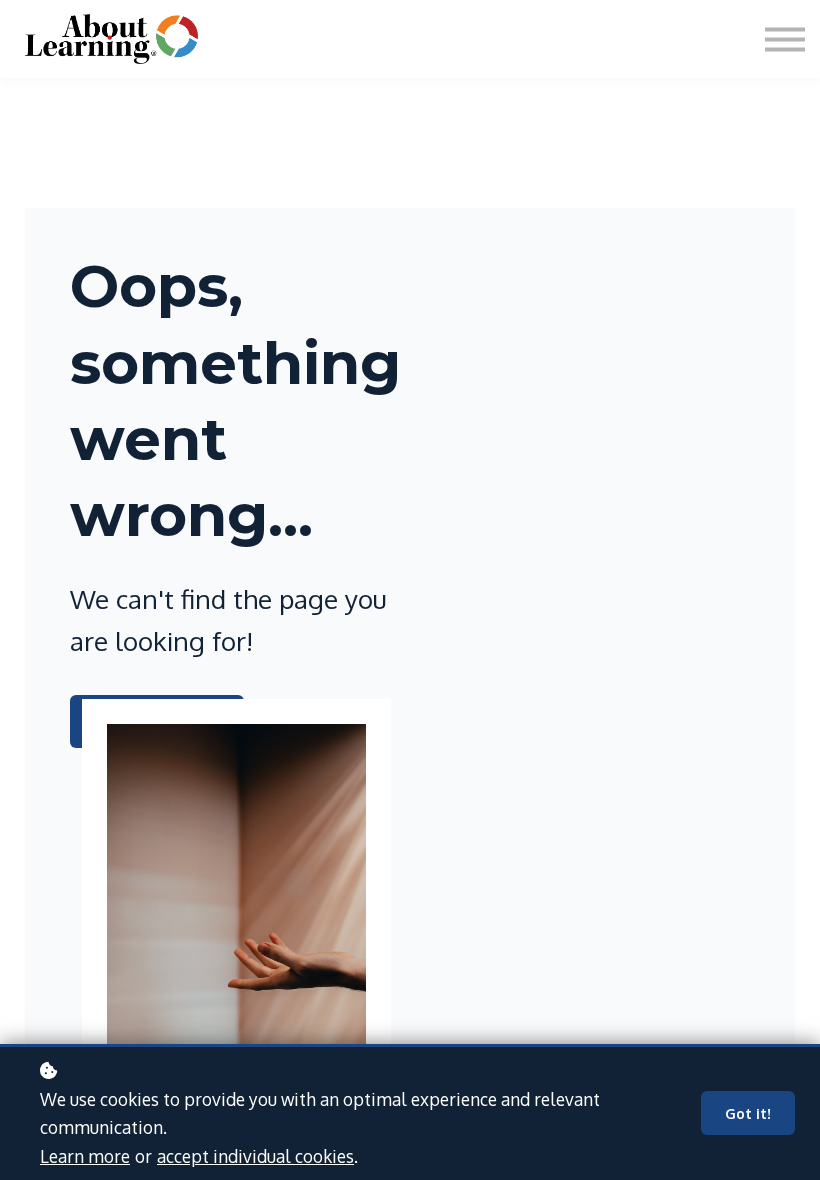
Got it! (748, 1113)
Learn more (85, 1156)
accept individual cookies (255, 1156)
